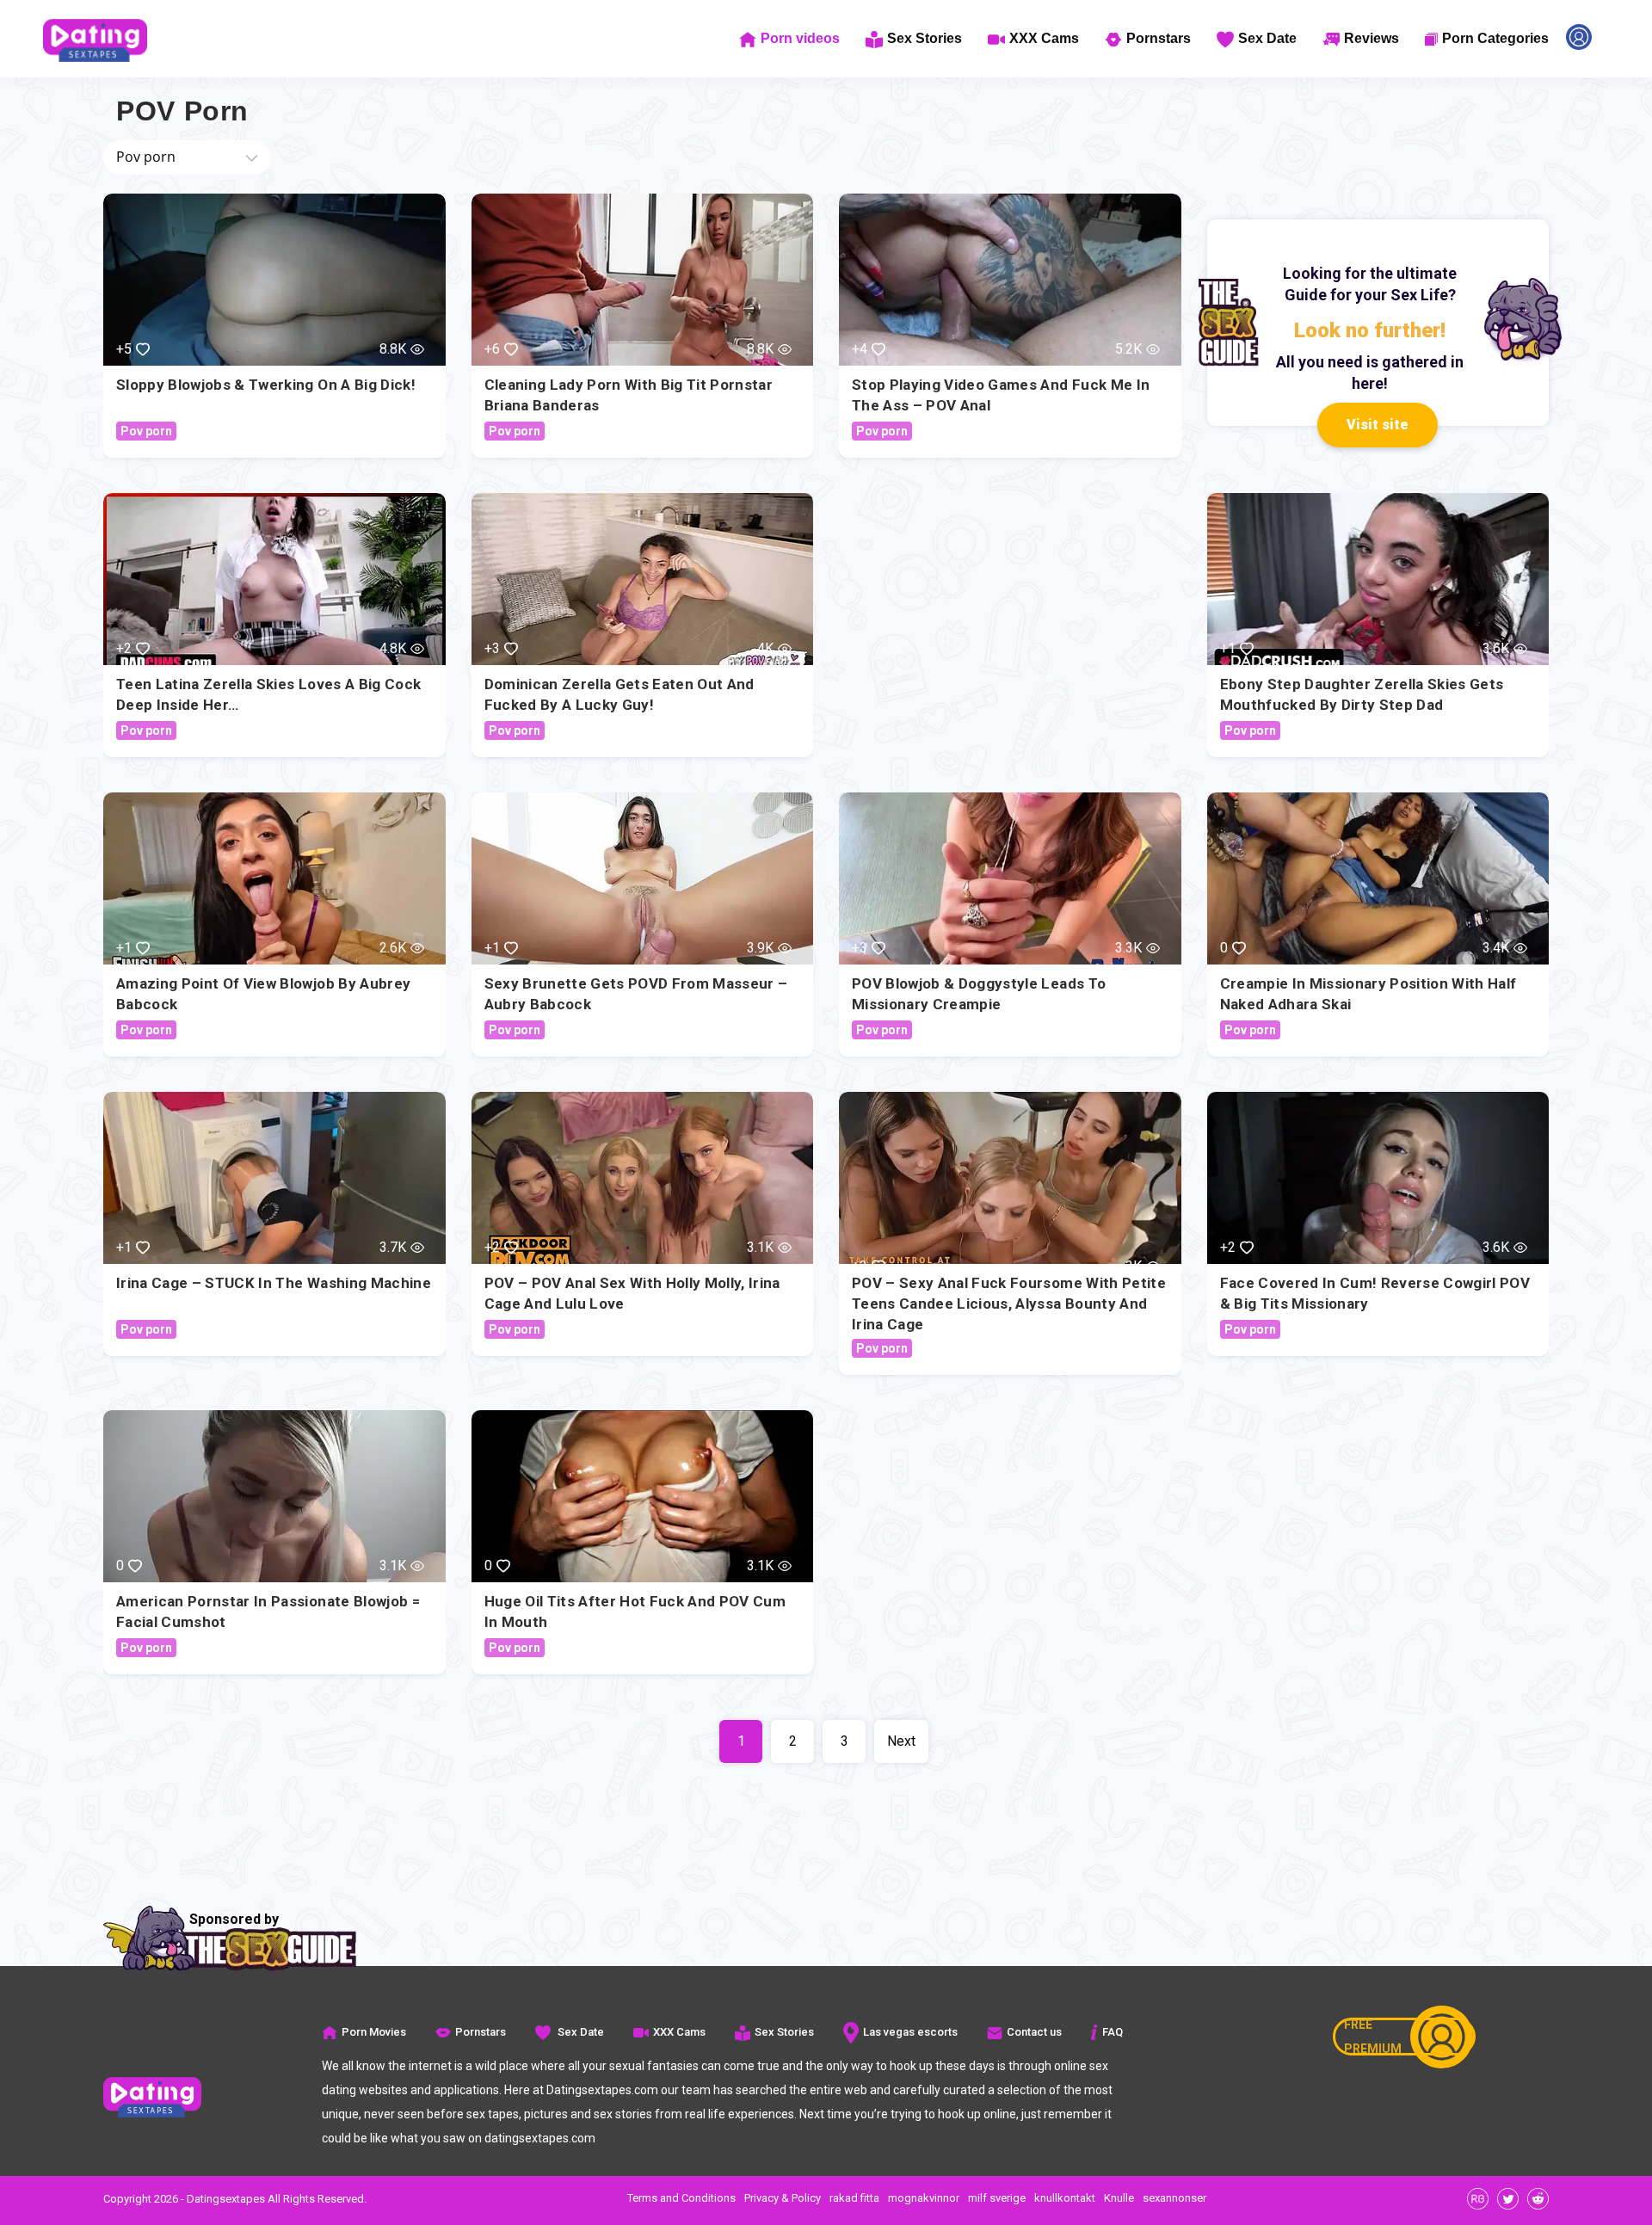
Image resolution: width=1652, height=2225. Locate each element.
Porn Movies (374, 2032)
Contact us (1034, 2032)
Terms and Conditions (681, 2198)
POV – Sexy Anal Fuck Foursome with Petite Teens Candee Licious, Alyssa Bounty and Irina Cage (1009, 1304)
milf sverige (997, 2198)
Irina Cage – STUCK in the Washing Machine (274, 1283)
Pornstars (1159, 38)
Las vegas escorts (910, 2032)
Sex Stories (925, 38)
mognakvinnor (924, 2198)
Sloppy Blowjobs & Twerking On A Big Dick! (266, 385)
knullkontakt (1065, 2198)
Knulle (1119, 2198)
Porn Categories (1495, 38)
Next (901, 1741)
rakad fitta (854, 2198)
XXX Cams (1044, 38)
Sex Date (1267, 38)
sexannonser (1174, 2198)
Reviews (1372, 38)
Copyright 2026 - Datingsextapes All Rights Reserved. (235, 2199)
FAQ (1113, 2032)
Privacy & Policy (783, 2198)
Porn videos (800, 38)
